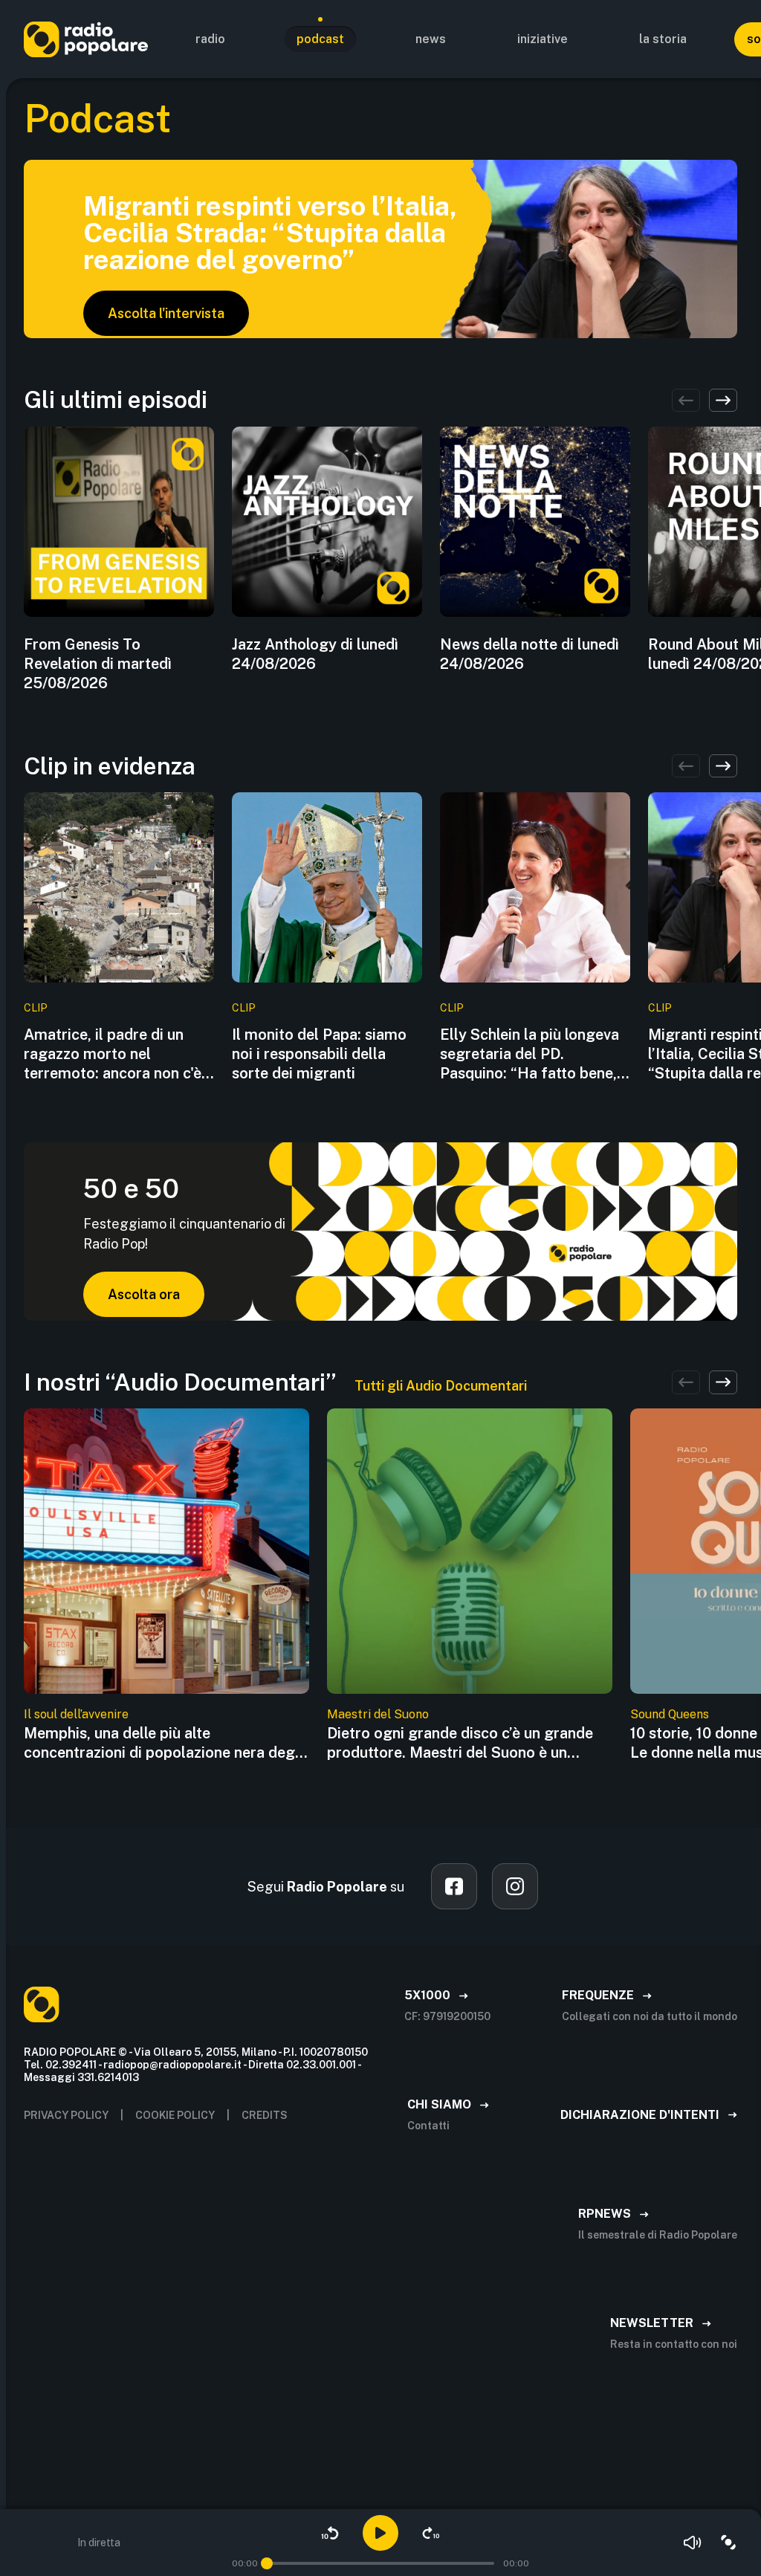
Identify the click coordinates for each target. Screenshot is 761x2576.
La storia (663, 39)
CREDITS (265, 2115)
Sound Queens (670, 1714)
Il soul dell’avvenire (76, 1714)
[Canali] (728, 2543)
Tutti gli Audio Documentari (441, 1386)
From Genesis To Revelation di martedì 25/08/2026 (98, 664)
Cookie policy (175, 2115)
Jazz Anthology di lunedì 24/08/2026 (315, 654)
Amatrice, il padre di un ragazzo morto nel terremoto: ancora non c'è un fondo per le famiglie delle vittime (113, 1054)
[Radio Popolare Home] (86, 39)
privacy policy (66, 2115)
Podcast (320, 39)
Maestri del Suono (378, 1714)
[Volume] (693, 2543)
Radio (210, 39)
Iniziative (543, 39)
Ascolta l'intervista (166, 313)
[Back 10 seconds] (330, 2533)
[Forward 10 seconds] (431, 2533)
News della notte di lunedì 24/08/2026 (530, 654)
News (431, 39)
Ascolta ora (144, 1294)
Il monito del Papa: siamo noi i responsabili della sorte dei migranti (319, 1054)
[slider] (267, 2563)
